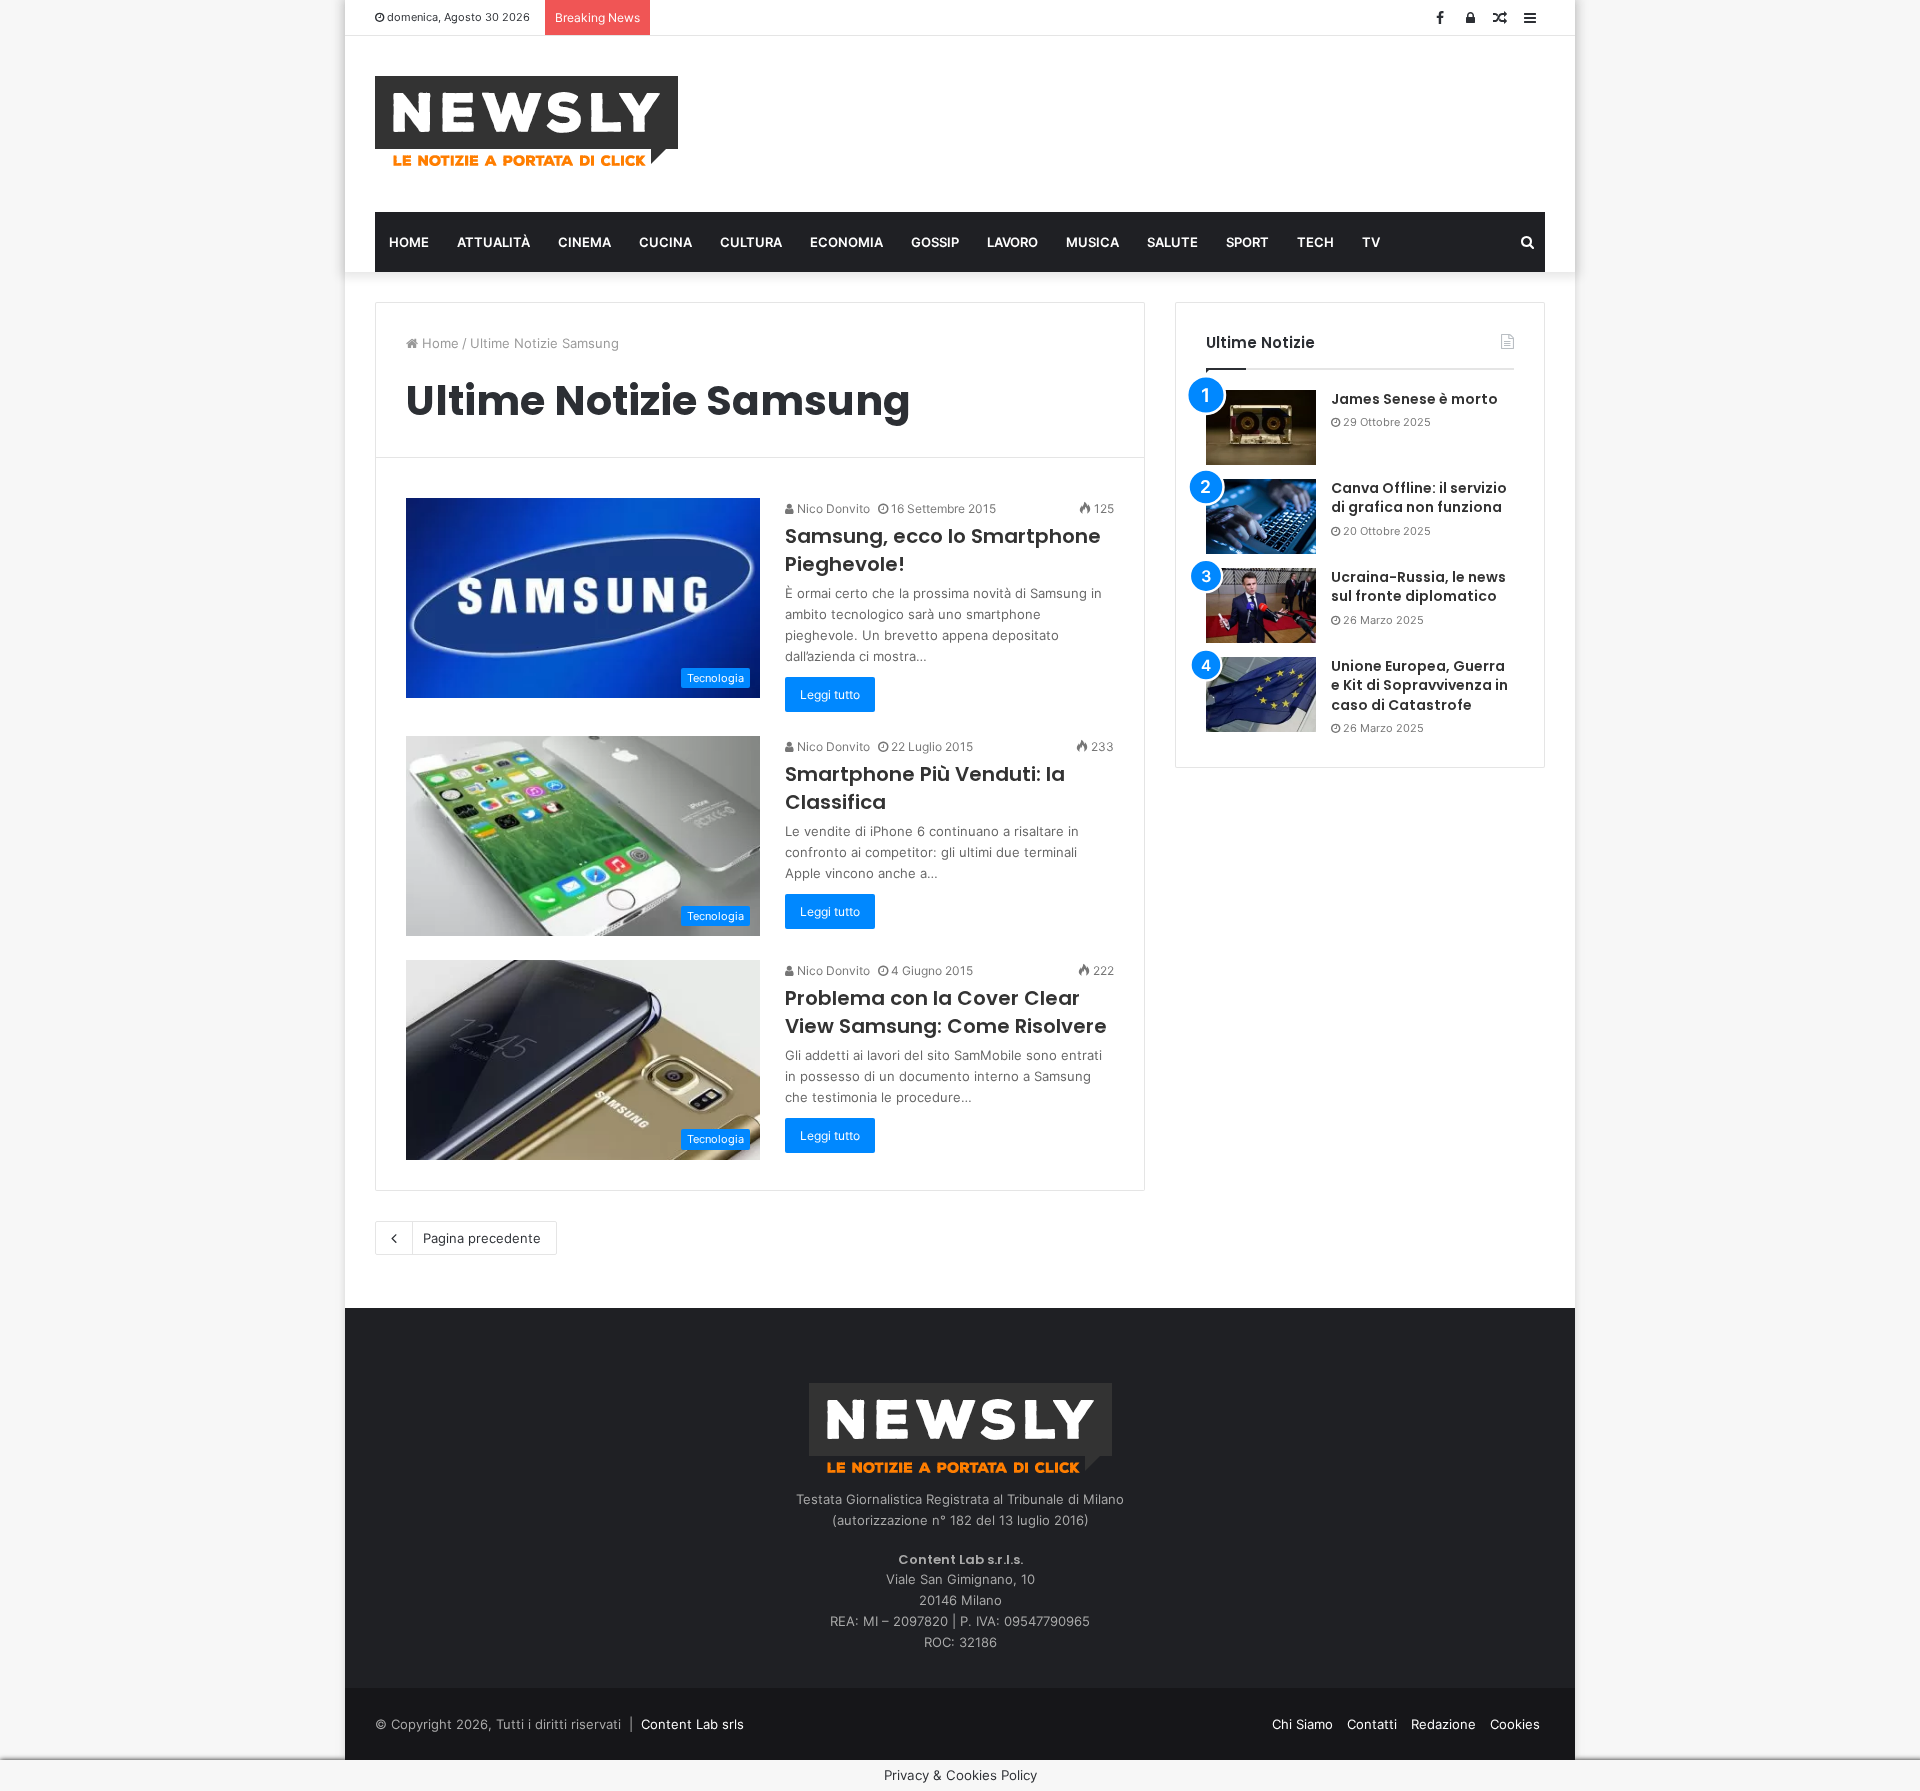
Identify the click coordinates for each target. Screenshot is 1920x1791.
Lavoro (1012, 242)
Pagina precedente (482, 1238)
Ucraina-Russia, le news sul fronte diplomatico (1418, 587)
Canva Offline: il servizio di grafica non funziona (1419, 498)
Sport (1247, 242)
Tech (1315, 242)
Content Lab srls (692, 1724)
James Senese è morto (1414, 399)
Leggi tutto (830, 694)
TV (1371, 242)
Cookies (1515, 1724)
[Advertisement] (1160, 121)
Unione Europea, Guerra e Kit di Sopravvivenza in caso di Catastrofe (1419, 685)
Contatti (1372, 1724)
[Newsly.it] (526, 121)
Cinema (584, 242)
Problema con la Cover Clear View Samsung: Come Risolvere (946, 1012)
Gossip (935, 242)
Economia (846, 242)
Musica (1092, 242)
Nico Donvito (832, 508)
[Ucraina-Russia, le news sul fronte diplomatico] (1261, 605)
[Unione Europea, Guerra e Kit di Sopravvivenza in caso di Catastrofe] (1261, 694)
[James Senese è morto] (1261, 427)
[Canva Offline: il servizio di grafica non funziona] (1261, 516)
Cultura (751, 242)
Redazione (1443, 1724)
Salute (1172, 242)
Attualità (493, 242)
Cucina (665, 242)
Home (409, 242)
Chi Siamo (1302, 1724)
